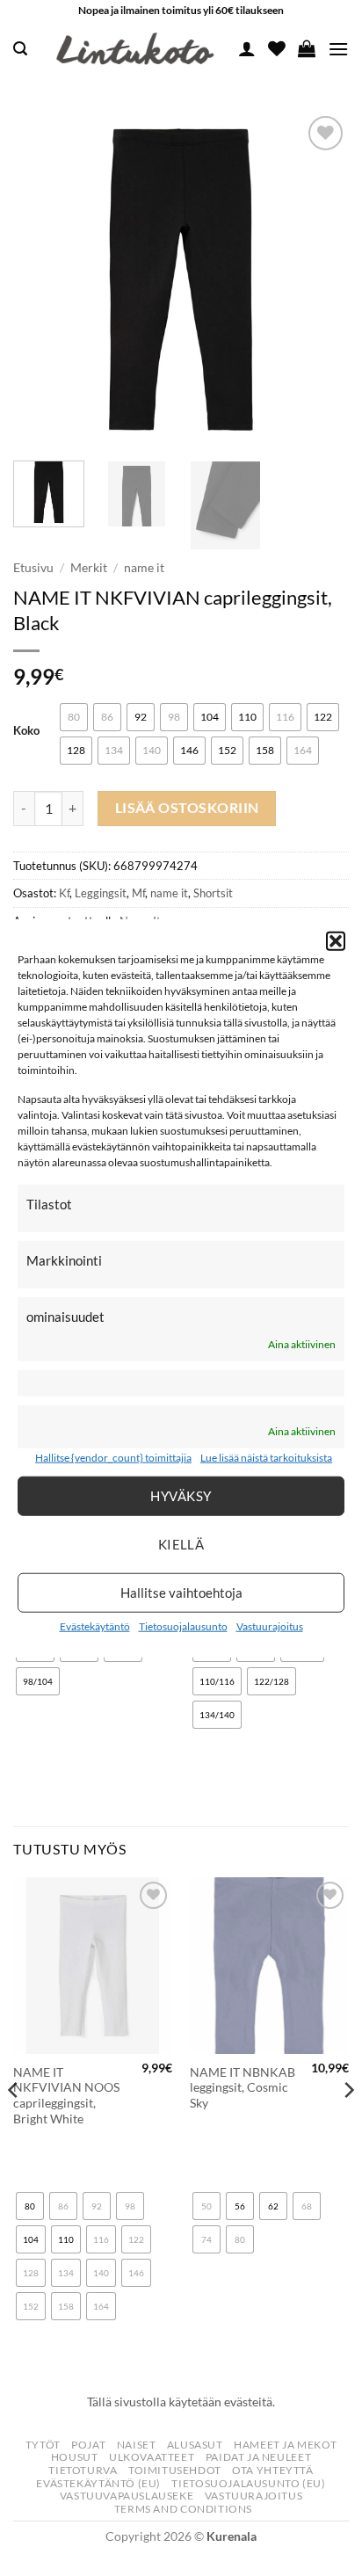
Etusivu (33, 568)
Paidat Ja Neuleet (258, 2457)
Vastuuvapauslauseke (127, 2496)
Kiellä (181, 1544)
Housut (75, 2457)
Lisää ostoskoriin (187, 808)
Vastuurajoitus (270, 1626)
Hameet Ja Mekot (285, 2445)
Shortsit (213, 893)
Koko (26, 731)
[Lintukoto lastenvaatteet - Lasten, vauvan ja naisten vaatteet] (137, 49)
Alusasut (195, 2445)
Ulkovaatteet (152, 2457)
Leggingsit (101, 893)
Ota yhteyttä (272, 2470)
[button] (336, 940)
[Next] (320, 279)
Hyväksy (181, 1496)
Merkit (89, 568)
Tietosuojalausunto (183, 1626)
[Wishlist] (277, 48)
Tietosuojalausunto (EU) (248, 2483)
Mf (138, 893)
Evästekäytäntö (95, 1626)
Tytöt (43, 2445)
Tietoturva (83, 2470)
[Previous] (42, 279)
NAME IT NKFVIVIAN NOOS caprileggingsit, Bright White (66, 2096)
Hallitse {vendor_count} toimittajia (113, 1458)
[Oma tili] (247, 48)
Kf (64, 893)
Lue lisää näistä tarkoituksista (266, 1458)
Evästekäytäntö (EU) (98, 2483)
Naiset (137, 2445)
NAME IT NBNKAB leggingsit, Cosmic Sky (243, 2088)
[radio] (74, 717)
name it (144, 568)
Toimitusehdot (175, 2470)
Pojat (88, 2445)
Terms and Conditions (183, 2509)
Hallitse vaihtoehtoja (181, 1593)
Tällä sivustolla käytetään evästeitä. (181, 2402)
